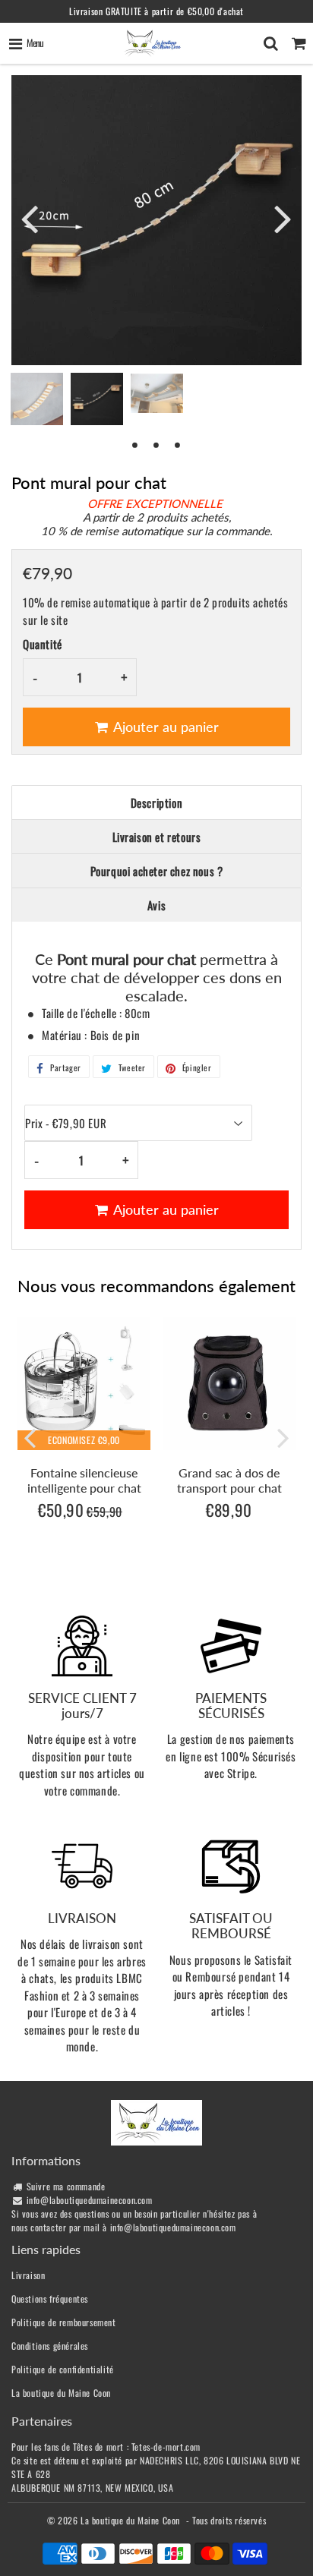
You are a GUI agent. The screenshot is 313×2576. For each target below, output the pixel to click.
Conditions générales (50, 2346)
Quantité (43, 644)
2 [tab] (156, 444)
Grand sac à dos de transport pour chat (229, 1480)
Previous (30, 218)
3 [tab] (178, 444)
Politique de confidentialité (63, 2369)
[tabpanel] (97, 399)
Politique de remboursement (64, 2322)
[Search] (271, 43)
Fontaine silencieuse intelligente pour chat (84, 1480)
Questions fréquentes (50, 2299)
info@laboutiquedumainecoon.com (90, 2200)
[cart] (299, 43)
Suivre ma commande (66, 2186)
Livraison (28, 2275)
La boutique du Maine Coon (61, 2393)
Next (283, 218)
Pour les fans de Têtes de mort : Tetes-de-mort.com (106, 2447)
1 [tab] (135, 444)
